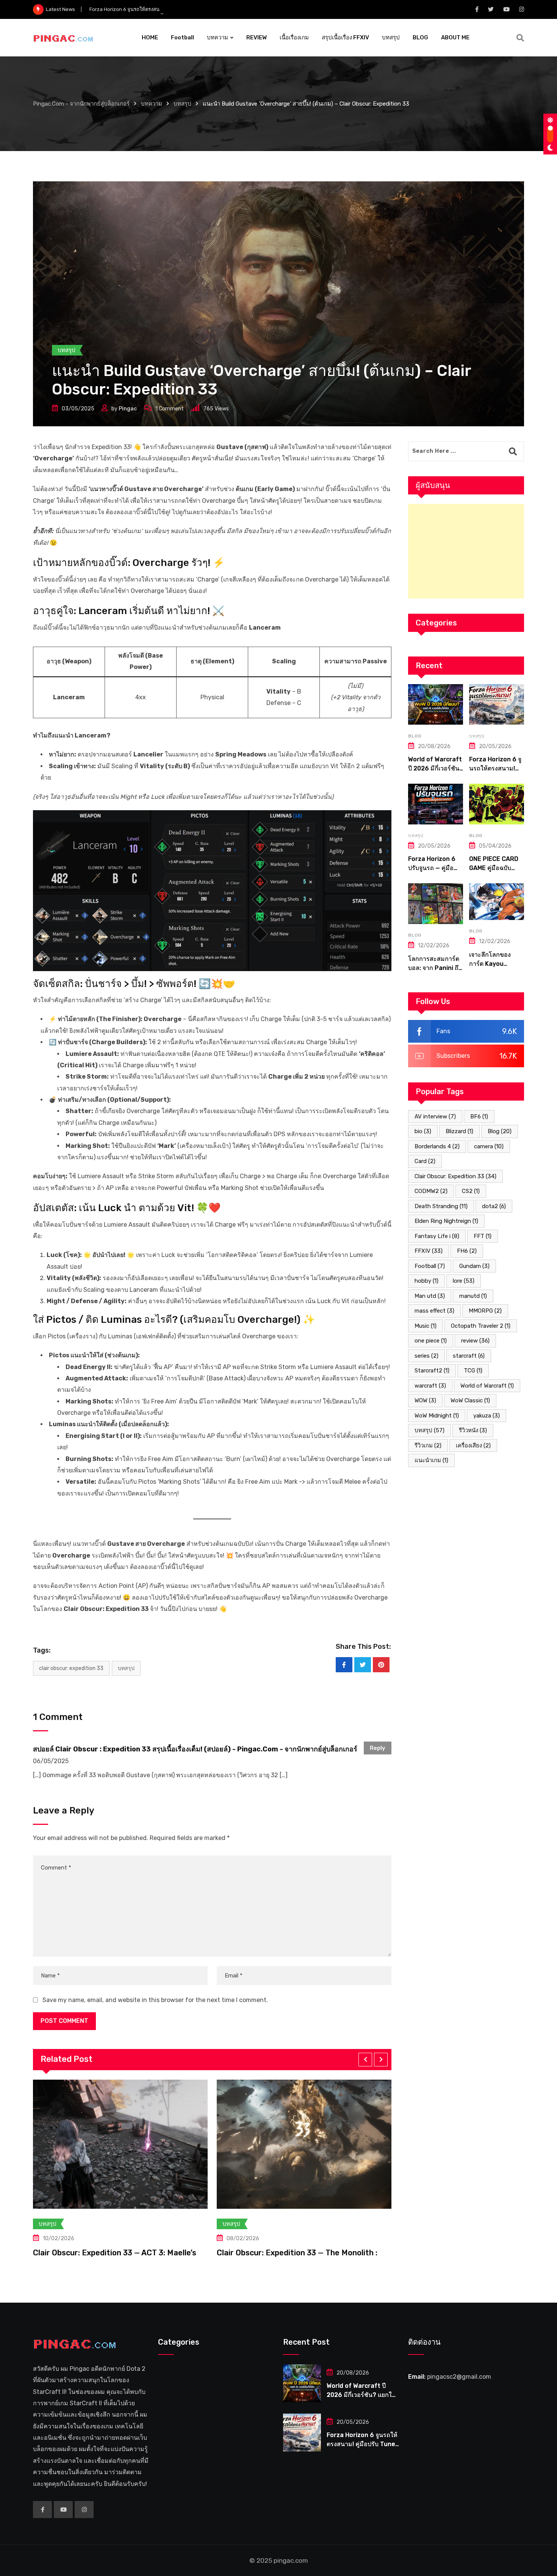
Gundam (474, 1266)
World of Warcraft (487, 1386)
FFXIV (429, 1251)
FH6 (467, 1251)
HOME (150, 37)
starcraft (469, 1356)
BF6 (479, 1116)
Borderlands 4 (437, 1146)
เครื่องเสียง (473, 1445)
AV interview (435, 1116)
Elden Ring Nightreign (446, 1221)
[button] (365, 2060)
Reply (378, 1748)
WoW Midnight (437, 1416)
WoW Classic (470, 1400)
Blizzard (459, 1131)
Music (426, 1326)
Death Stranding (441, 1206)
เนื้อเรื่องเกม (294, 37)
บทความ (217, 37)
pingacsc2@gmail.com (459, 2377)
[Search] (520, 38)
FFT (483, 1236)
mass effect (434, 1311)
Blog (500, 1131)
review (475, 1341)
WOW (425, 1400)
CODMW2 (431, 1191)
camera (489, 1146)
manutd (473, 1296)
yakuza (487, 1416)
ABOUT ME (455, 37)
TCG (473, 1371)
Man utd (430, 1296)
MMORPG (485, 1311)
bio (423, 1131)
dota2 (494, 1206)
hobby (426, 1281)
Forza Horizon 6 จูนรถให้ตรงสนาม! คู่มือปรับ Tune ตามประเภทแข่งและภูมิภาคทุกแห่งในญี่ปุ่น (190, 9)
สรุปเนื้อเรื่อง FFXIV (345, 37)
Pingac (128, 409)
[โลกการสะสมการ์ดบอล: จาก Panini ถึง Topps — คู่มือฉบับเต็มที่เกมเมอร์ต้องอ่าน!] (436, 904)
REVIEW (257, 37)
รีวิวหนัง (473, 1430)
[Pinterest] (381, 1665)
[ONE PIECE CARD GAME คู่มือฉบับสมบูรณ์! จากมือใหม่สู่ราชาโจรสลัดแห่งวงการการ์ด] (497, 804)
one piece (431, 1341)
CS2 (471, 1191)
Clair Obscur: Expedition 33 (71, 1668)
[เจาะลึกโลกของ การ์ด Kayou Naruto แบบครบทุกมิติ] (497, 902)
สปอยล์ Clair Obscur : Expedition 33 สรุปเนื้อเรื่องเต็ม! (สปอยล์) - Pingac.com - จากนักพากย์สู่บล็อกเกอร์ (195, 1749)
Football (182, 37)
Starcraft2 (432, 1371)
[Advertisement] (466, 551)
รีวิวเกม (428, 1445)
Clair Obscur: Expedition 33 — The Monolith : (113, 2253)
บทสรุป (391, 37)
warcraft (430, 1386)
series (426, 1356)
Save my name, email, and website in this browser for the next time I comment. (155, 2000)
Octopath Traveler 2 (481, 1326)
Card (425, 1161)
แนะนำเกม (431, 1460)
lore (464, 1281)
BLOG (420, 37)
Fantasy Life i (437, 1236)
